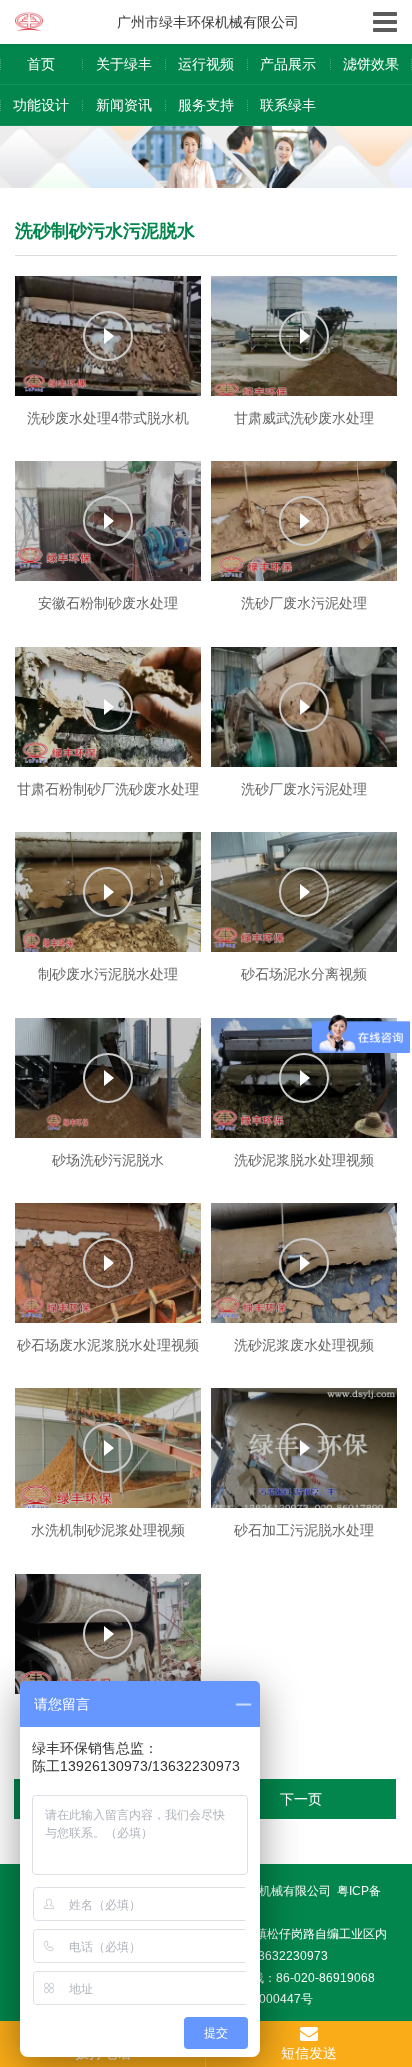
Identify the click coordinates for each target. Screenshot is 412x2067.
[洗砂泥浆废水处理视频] (304, 1263)
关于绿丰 (124, 64)
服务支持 (206, 105)
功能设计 (41, 105)
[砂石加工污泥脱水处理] (304, 1448)
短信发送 (309, 2053)
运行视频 (206, 64)
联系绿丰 (288, 105)
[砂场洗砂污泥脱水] (108, 1078)
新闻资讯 (124, 105)
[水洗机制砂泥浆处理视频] (108, 1448)
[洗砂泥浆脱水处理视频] (304, 1078)
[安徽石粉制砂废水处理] (108, 521)
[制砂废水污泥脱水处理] (108, 892)
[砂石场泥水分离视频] (304, 892)
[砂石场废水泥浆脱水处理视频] (108, 1263)
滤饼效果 (371, 64)
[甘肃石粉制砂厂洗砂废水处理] (108, 707)
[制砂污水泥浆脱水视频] (108, 1634)
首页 (41, 64)
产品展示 (288, 64)
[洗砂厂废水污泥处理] (304, 521)
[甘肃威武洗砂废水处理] (304, 336)
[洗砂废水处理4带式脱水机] (108, 336)
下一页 (301, 1799)
